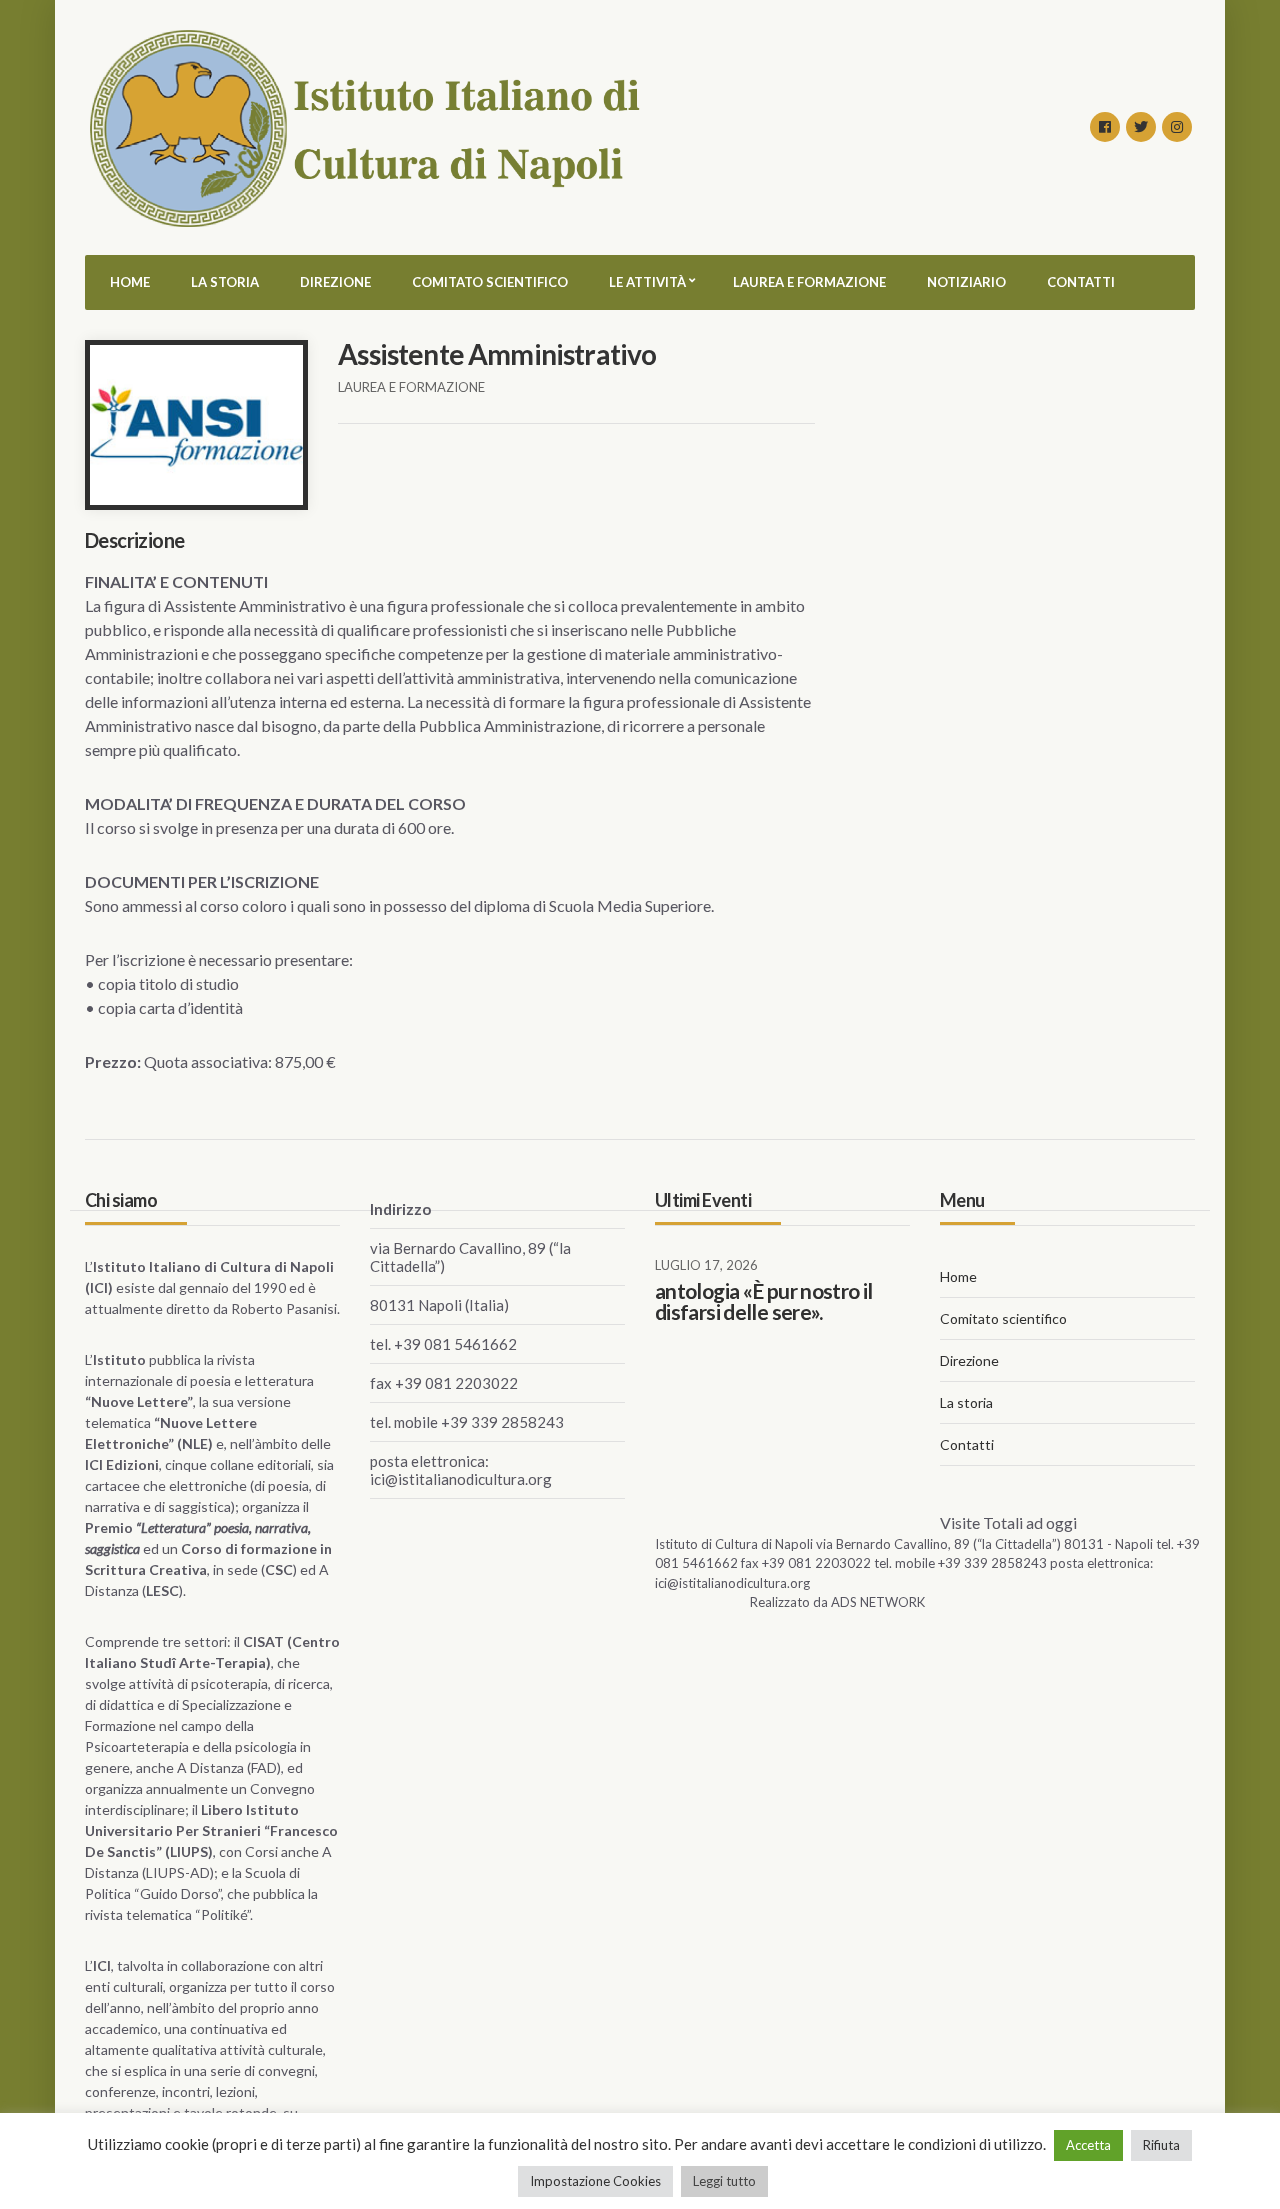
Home (130, 282)
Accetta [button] (1088, 2145)
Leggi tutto (724, 2181)
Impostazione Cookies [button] (595, 2181)
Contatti (1081, 282)
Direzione (335, 282)
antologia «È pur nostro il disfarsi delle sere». (764, 1301)
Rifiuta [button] (1161, 2145)
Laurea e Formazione (809, 282)
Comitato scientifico (490, 282)
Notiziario (966, 282)
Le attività (647, 282)
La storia (225, 282)
